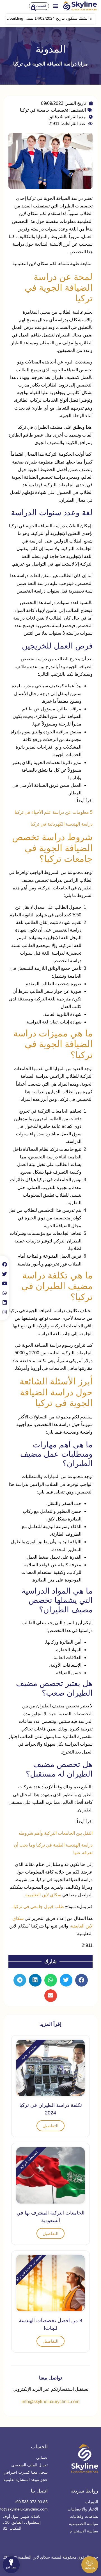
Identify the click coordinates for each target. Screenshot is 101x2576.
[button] (56, 6)
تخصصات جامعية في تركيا (44, 110)
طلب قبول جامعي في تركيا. (39, 1907)
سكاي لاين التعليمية (43, 1895)
